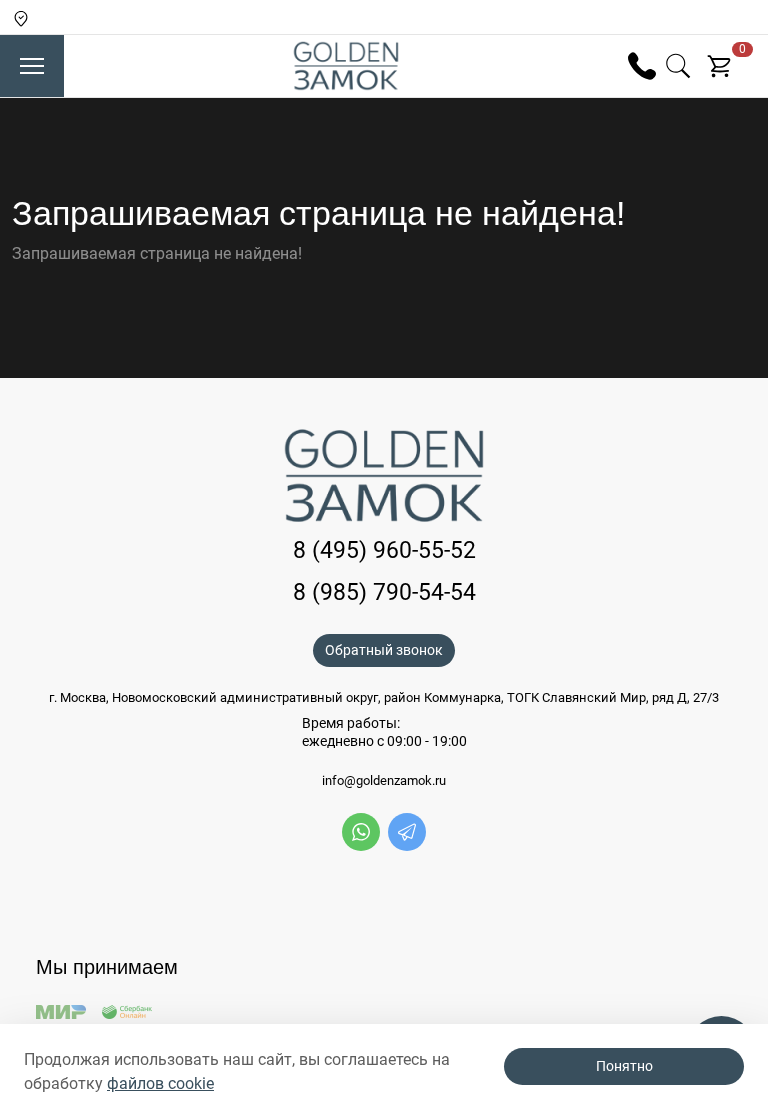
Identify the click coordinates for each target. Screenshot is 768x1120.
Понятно (624, 1066)
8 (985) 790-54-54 (384, 592)
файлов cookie (160, 1083)
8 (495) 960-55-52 (384, 550)
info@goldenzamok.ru (384, 781)
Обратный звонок (384, 650)
